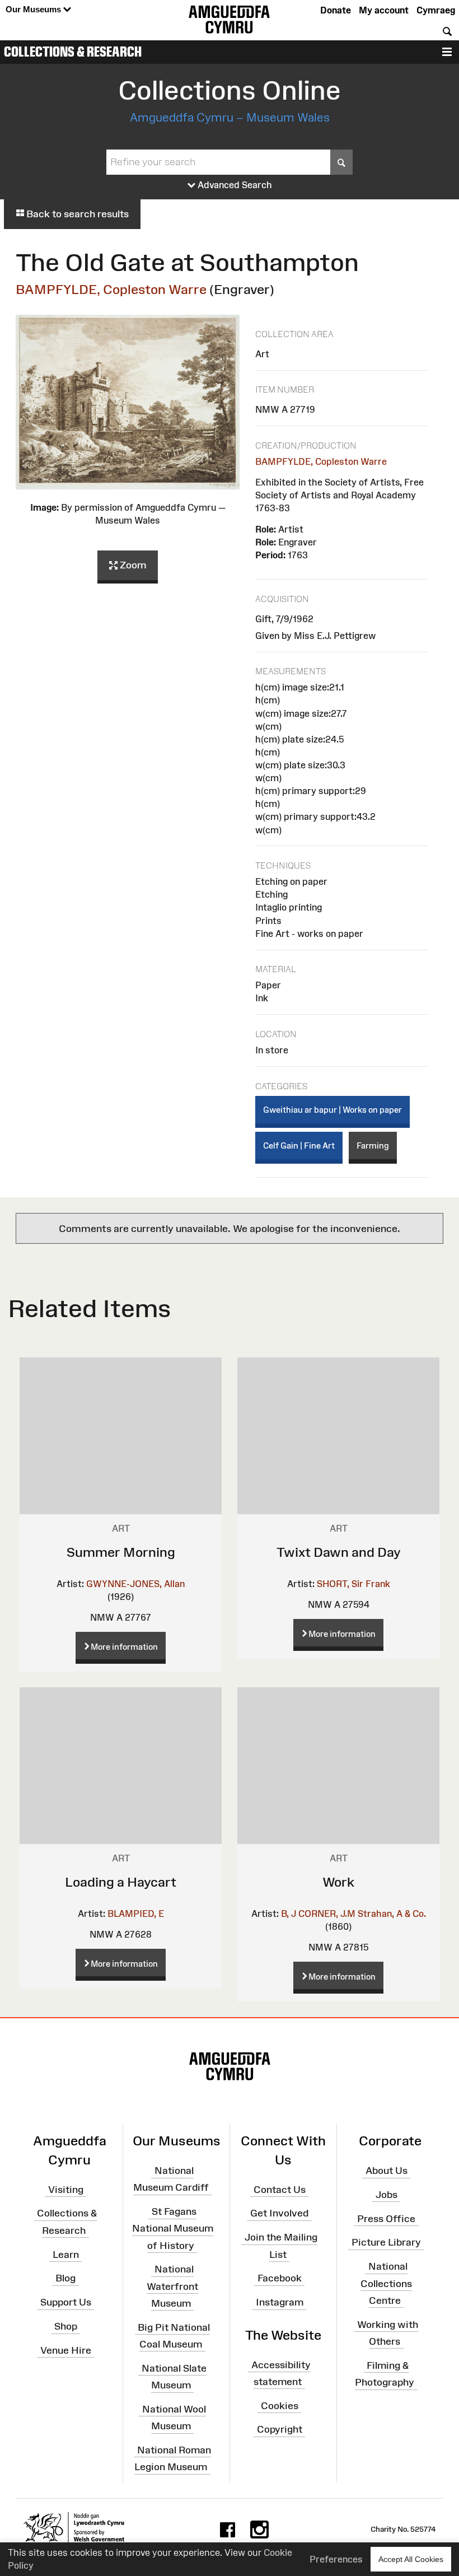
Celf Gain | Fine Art (299, 1145)
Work (338, 1882)
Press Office (386, 2218)
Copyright (280, 2429)
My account (384, 10)
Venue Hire (66, 2350)
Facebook (280, 2278)
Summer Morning (121, 1552)
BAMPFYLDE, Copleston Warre (111, 289)
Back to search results (76, 214)
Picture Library (386, 2242)
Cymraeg (436, 10)
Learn (66, 2254)
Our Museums (34, 9)
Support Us (66, 2302)
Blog (65, 2278)
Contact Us (280, 2189)
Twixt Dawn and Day (339, 1552)
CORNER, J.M (327, 1914)
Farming (373, 1145)
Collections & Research (73, 52)
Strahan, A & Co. (392, 1914)
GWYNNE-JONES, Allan (135, 1584)
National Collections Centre (386, 2283)
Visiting (66, 2189)
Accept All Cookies (411, 2559)
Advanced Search (234, 185)
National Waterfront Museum (172, 2286)
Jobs (387, 2195)
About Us (387, 2171)
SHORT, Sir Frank (353, 1584)
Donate (336, 10)
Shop (66, 2326)
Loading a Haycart (121, 1882)
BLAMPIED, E (136, 1914)
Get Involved (279, 2213)
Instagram (280, 2302)
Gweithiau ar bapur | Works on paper (332, 1110)
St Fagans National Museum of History (173, 2228)
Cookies (280, 2405)
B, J (289, 1914)
